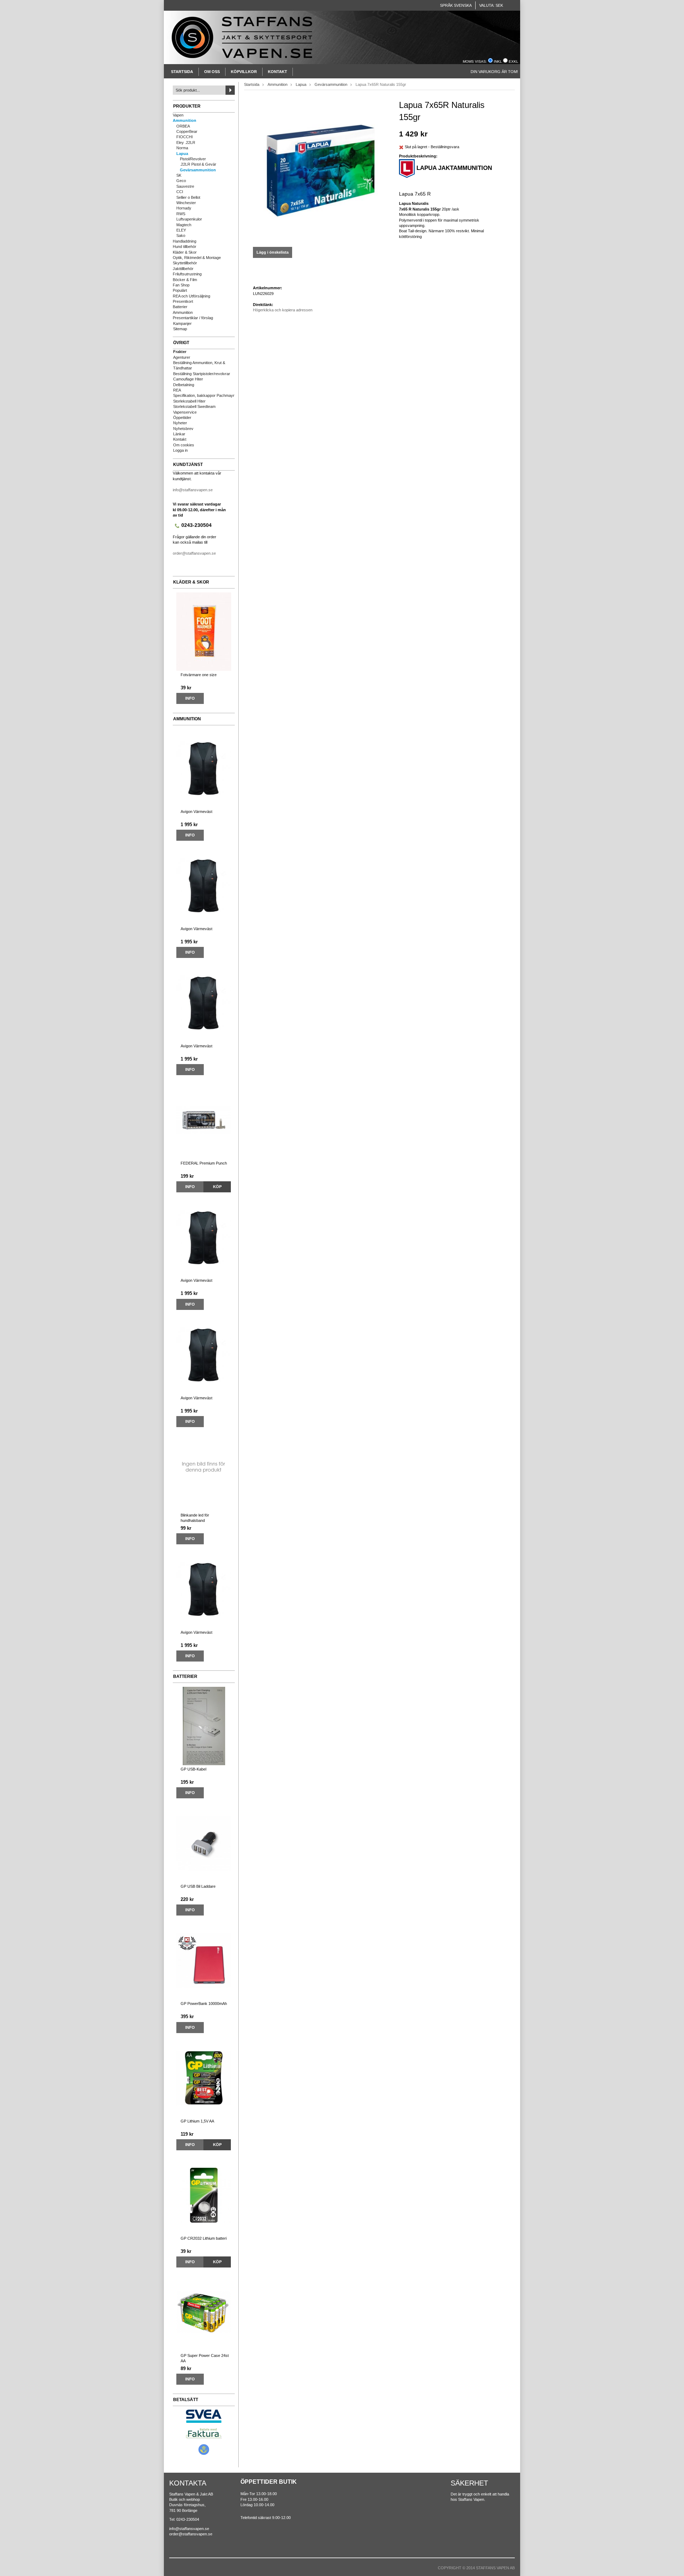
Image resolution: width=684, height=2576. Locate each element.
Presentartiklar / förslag (193, 318)
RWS (181, 214)
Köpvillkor (244, 72)
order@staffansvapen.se (194, 553)
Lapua (182, 154)
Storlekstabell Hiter (189, 401)
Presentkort (183, 301)
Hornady (184, 208)
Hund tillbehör (185, 247)
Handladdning (185, 241)
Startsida (182, 72)
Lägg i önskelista (273, 252)
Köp (217, 1187)
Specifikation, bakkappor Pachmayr (204, 395)
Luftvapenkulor (189, 219)
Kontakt (278, 72)
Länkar (179, 434)
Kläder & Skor (185, 252)
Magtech (184, 225)
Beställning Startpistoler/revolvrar (202, 374)
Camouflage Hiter (188, 379)
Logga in (180, 450)
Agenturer (182, 357)
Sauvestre (185, 186)
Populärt (180, 290)
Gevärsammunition (198, 170)
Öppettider (182, 418)
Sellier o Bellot (188, 197)
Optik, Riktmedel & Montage (197, 258)
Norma (182, 148)
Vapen (178, 115)
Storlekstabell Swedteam (194, 406)
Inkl (498, 61)
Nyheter (180, 423)
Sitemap (180, 329)
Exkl (514, 61)
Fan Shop (181, 285)
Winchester (186, 203)
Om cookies (184, 445)
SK (179, 175)
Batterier (180, 307)
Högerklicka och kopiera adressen (283, 310)
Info (190, 698)
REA (177, 390)
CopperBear (187, 131)
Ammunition (185, 120)
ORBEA (183, 126)
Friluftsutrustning (187, 274)
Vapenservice (185, 412)
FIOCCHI (185, 137)
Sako (181, 235)
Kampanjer (182, 323)
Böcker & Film (185, 280)
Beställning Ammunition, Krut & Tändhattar (199, 365)
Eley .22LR (186, 142)
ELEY (181, 230)
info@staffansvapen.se (193, 490)
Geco (181, 181)
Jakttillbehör (183, 269)
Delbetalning (184, 385)
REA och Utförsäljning (191, 296)
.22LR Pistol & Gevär (198, 164)
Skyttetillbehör (185, 263)
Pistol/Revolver (193, 159)
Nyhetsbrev (183, 429)
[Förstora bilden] (321, 170)
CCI (180, 192)
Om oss (212, 72)
